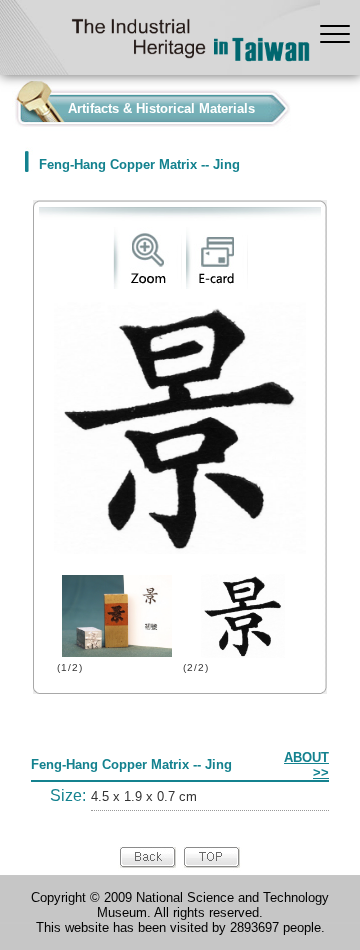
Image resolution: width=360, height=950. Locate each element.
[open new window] (147, 284)
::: (6, 103)
